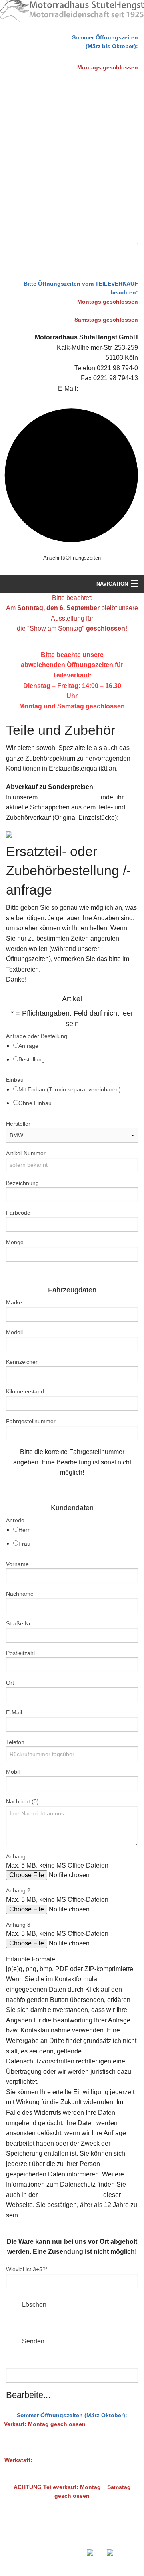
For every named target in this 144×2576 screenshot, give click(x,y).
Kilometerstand (25, 1391)
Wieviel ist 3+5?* (27, 2269)
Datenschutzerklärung (70, 2195)
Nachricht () (22, 1801)
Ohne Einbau (35, 1103)
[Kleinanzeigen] (38, 835)
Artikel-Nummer (26, 1153)
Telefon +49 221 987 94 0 (77, 2538)
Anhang (16, 1856)
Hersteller (18, 1124)
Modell (14, 1332)
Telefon (15, 1742)
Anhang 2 (18, 1890)
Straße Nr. (19, 1623)
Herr (24, 1530)
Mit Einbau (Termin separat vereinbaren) (70, 1089)
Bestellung (32, 1059)
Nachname (20, 1594)
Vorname (17, 1564)
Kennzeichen (22, 1362)
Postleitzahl (20, 1653)
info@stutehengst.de (109, 388)
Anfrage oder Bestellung (37, 1036)
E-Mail (14, 1712)
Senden (33, 2341)
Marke (14, 1302)
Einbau (15, 1080)
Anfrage (28, 1046)
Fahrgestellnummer (31, 1421)
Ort (10, 1683)
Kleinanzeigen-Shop (68, 797)
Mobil (13, 1772)
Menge (15, 1242)
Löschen (34, 2305)
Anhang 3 (18, 1925)
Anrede (15, 1520)
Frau (24, 1544)
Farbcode (18, 1213)
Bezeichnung (22, 1183)
